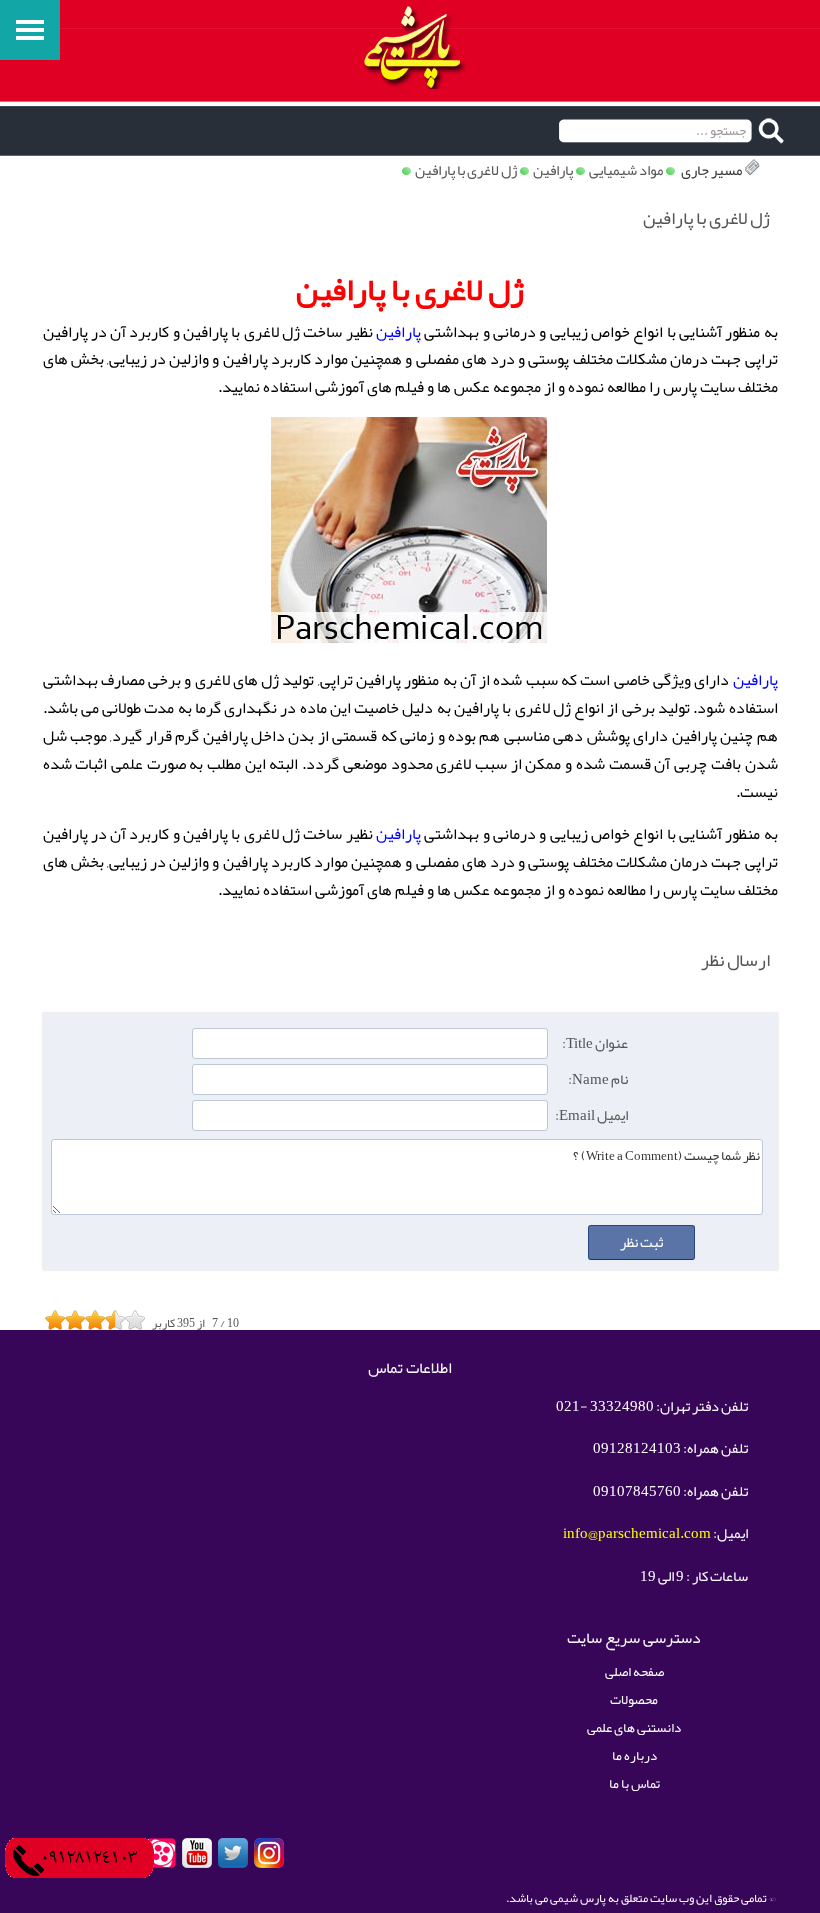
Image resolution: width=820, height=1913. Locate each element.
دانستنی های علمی (634, 1727)
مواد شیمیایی (626, 170)
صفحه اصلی (634, 1671)
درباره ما (634, 1755)
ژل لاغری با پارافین (466, 170)
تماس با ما (634, 1783)
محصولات (634, 1699)
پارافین (553, 170)
